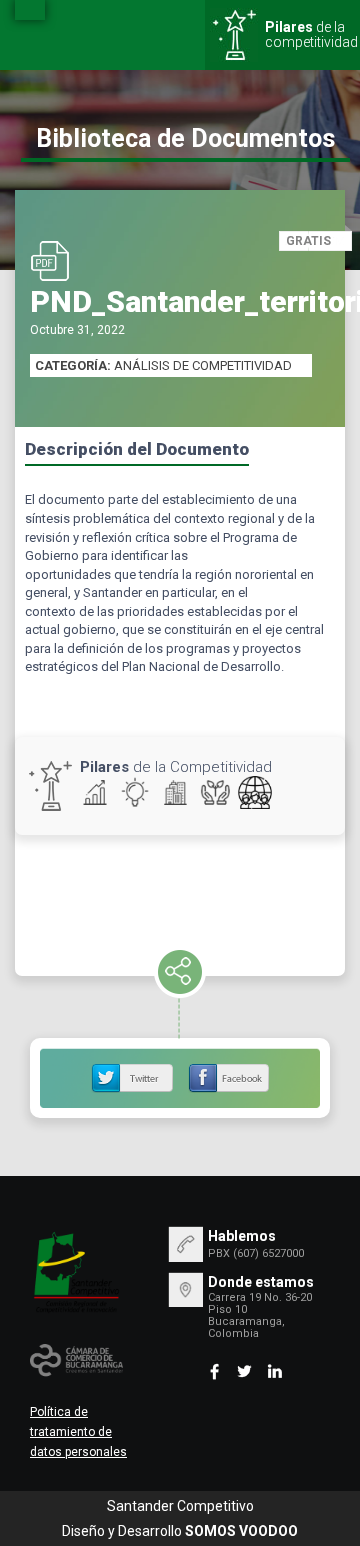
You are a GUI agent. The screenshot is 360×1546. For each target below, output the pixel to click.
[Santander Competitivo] (76, 1272)
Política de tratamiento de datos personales (78, 1432)
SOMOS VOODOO (241, 1531)
